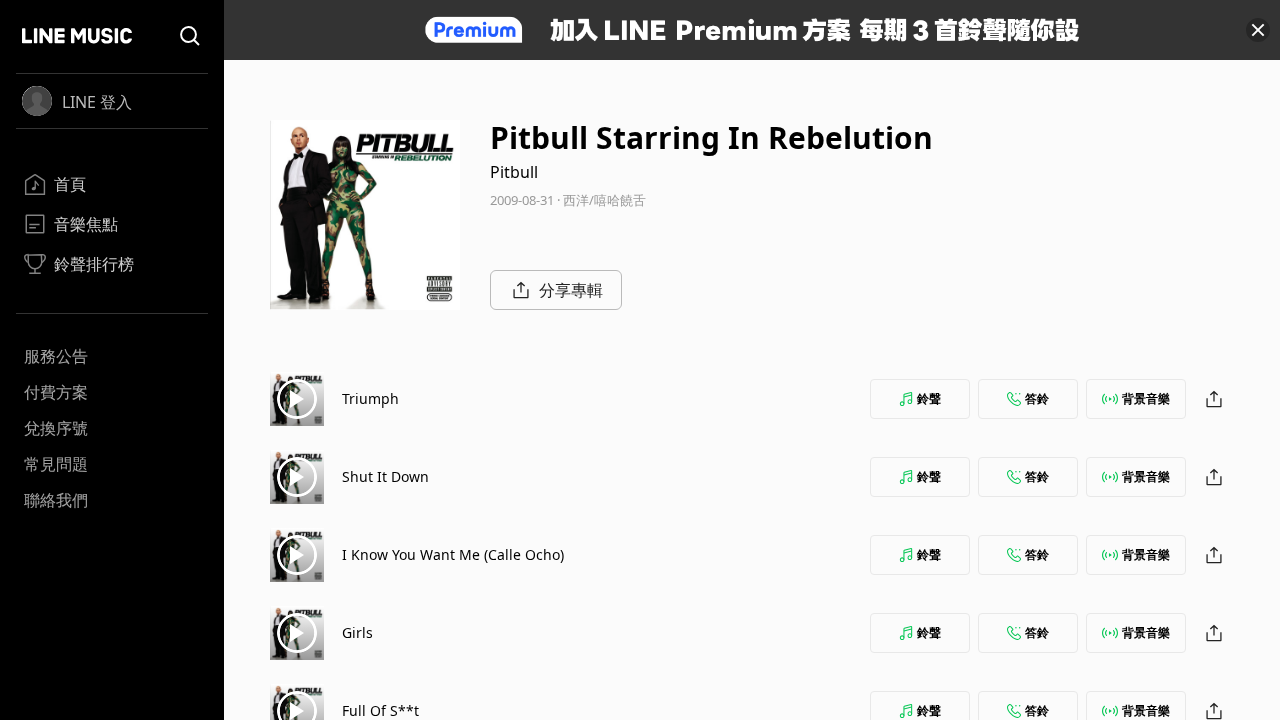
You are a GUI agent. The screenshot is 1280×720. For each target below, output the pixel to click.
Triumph (370, 398)
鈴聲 (929, 398)
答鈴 (1037, 398)
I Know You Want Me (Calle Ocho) (453, 554)
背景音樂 (1146, 398)
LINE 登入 (97, 102)
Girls (357, 632)
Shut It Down (385, 476)
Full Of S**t (380, 710)
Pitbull (514, 172)
